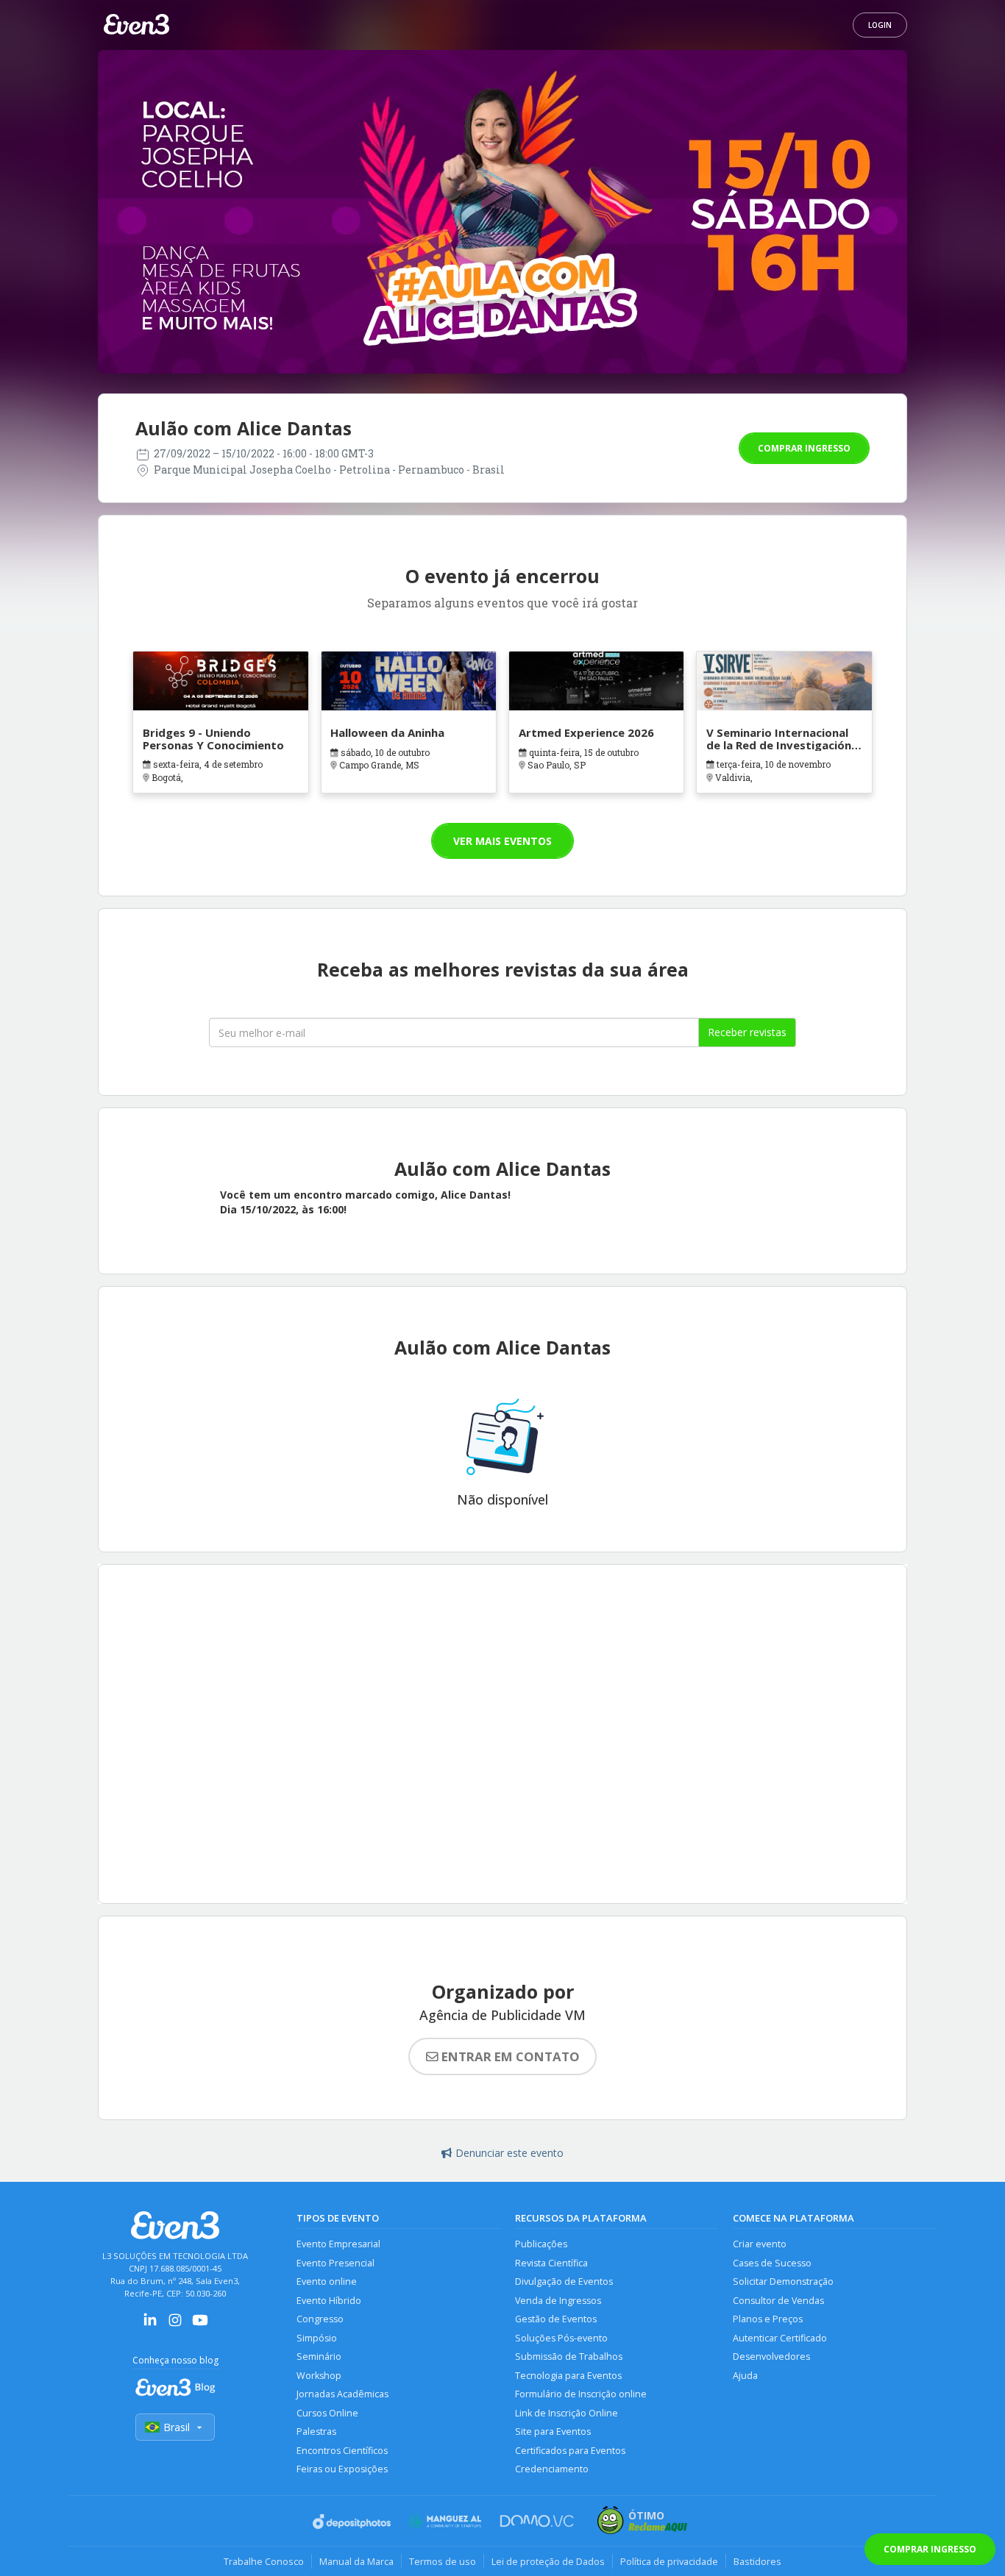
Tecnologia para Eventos (568, 2376)
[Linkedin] (150, 2325)
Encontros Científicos (342, 2451)
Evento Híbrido (329, 2301)
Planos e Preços (768, 2319)
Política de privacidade (669, 2561)
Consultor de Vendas (778, 2301)
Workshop (319, 2376)
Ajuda (745, 2376)
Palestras (316, 2431)
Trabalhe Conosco (264, 2561)
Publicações (541, 2244)
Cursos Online (327, 2413)
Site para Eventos (553, 2431)
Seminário (319, 2356)
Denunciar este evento (509, 2153)
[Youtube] (200, 2325)
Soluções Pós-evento (561, 2338)
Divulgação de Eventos (564, 2281)
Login (880, 25)
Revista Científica (551, 2263)
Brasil (177, 2427)
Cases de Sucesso (772, 2263)
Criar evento (760, 2244)
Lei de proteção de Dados (548, 2561)
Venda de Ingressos (558, 2301)
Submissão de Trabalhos (569, 2356)
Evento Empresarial (338, 2244)
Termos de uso (443, 2561)
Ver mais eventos (502, 841)
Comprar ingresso (804, 448)
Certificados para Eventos (570, 2451)
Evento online (327, 2281)
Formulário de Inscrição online (581, 2394)
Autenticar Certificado (780, 2338)
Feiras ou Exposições (342, 2469)
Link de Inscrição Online (567, 2413)
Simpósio (317, 2338)
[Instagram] (175, 2325)
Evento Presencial (335, 2263)
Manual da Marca (356, 2561)
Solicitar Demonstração (783, 2281)
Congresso (320, 2319)
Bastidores (757, 2561)
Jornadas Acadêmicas (342, 2394)
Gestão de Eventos (556, 2319)
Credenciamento (552, 2469)
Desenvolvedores (771, 2356)
